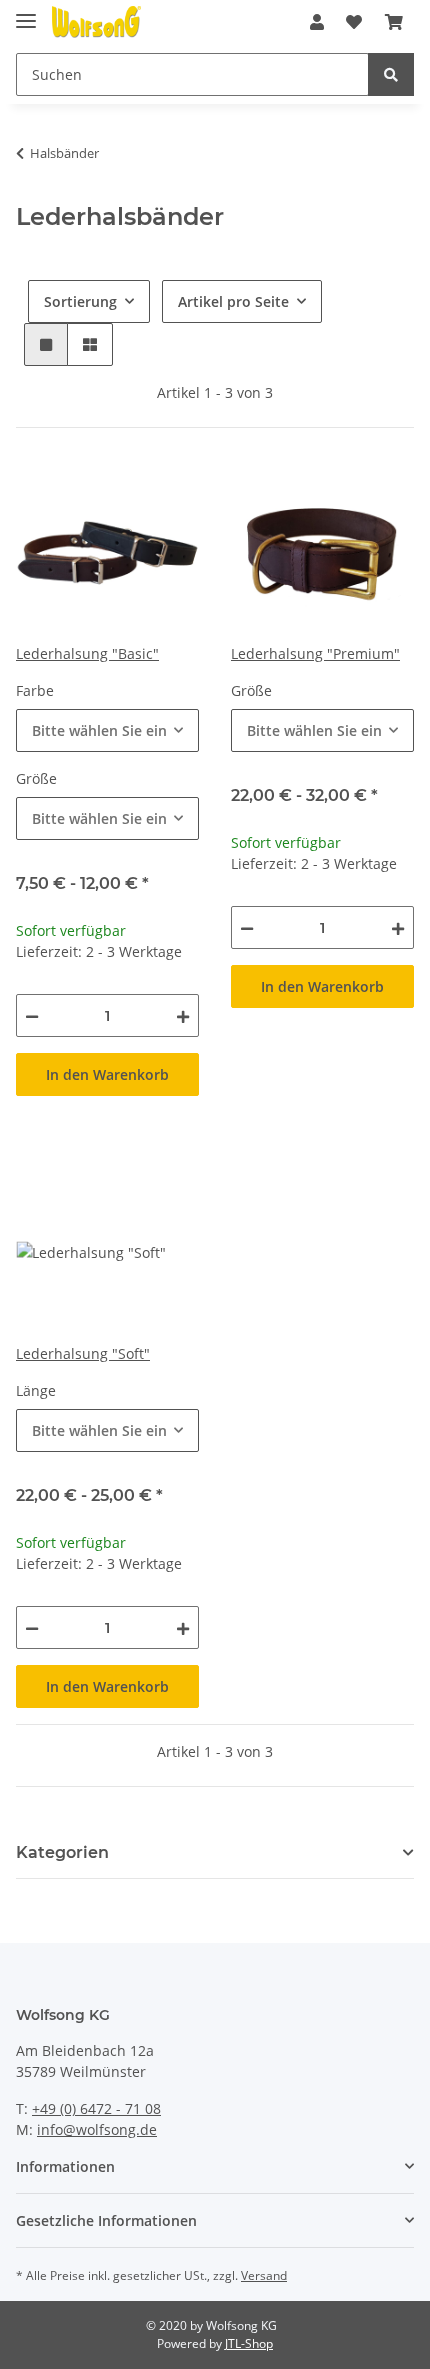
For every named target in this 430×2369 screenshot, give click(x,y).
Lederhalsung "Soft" (83, 1353)
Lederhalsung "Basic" (87, 653)
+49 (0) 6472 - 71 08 (96, 2108)
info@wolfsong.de (97, 2129)
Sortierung (80, 301)
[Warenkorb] (394, 22)
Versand (264, 2275)
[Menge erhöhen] (183, 1015)
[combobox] (107, 730)
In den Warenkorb (107, 1074)
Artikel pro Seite (233, 301)
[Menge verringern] (32, 1015)
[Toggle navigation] (26, 12)
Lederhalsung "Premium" (315, 653)
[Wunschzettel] (354, 22)
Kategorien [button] (62, 1852)
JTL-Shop (249, 2343)
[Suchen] (391, 74)
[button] (317, 22)
